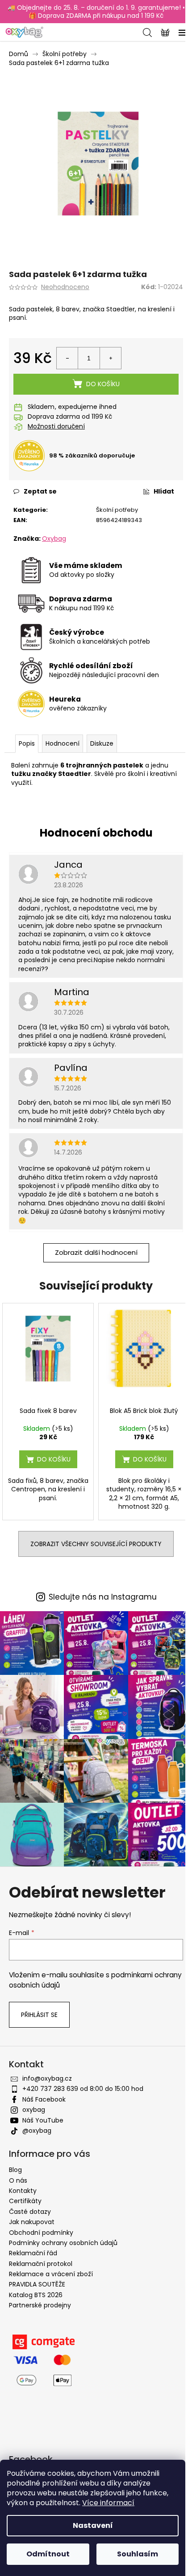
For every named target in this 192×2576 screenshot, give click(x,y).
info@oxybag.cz (47, 2078)
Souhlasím (138, 2554)
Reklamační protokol (41, 2264)
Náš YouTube (43, 2120)
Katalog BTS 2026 (36, 2295)
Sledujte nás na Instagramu (103, 1597)
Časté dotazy (30, 2212)
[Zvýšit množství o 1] (110, 358)
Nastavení (93, 2525)
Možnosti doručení (56, 427)
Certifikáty (25, 2201)
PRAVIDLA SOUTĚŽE (37, 2284)
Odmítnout (48, 2554)
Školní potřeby (117, 510)
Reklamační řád (33, 2253)
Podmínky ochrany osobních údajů (63, 2243)
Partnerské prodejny (40, 2305)
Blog (15, 2170)
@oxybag (37, 2131)
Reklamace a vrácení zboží (51, 2274)
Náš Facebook (44, 2099)
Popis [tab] (27, 743)
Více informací (108, 2503)
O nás (18, 2180)
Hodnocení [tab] (63, 743)
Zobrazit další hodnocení (96, 1252)
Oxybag (54, 539)
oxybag (34, 2110)
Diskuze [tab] (102, 743)
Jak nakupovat (32, 2222)
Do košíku (103, 384)
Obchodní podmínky (41, 2233)
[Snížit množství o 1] (67, 358)
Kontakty (23, 2191)
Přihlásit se (39, 2015)
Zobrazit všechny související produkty (96, 1544)
